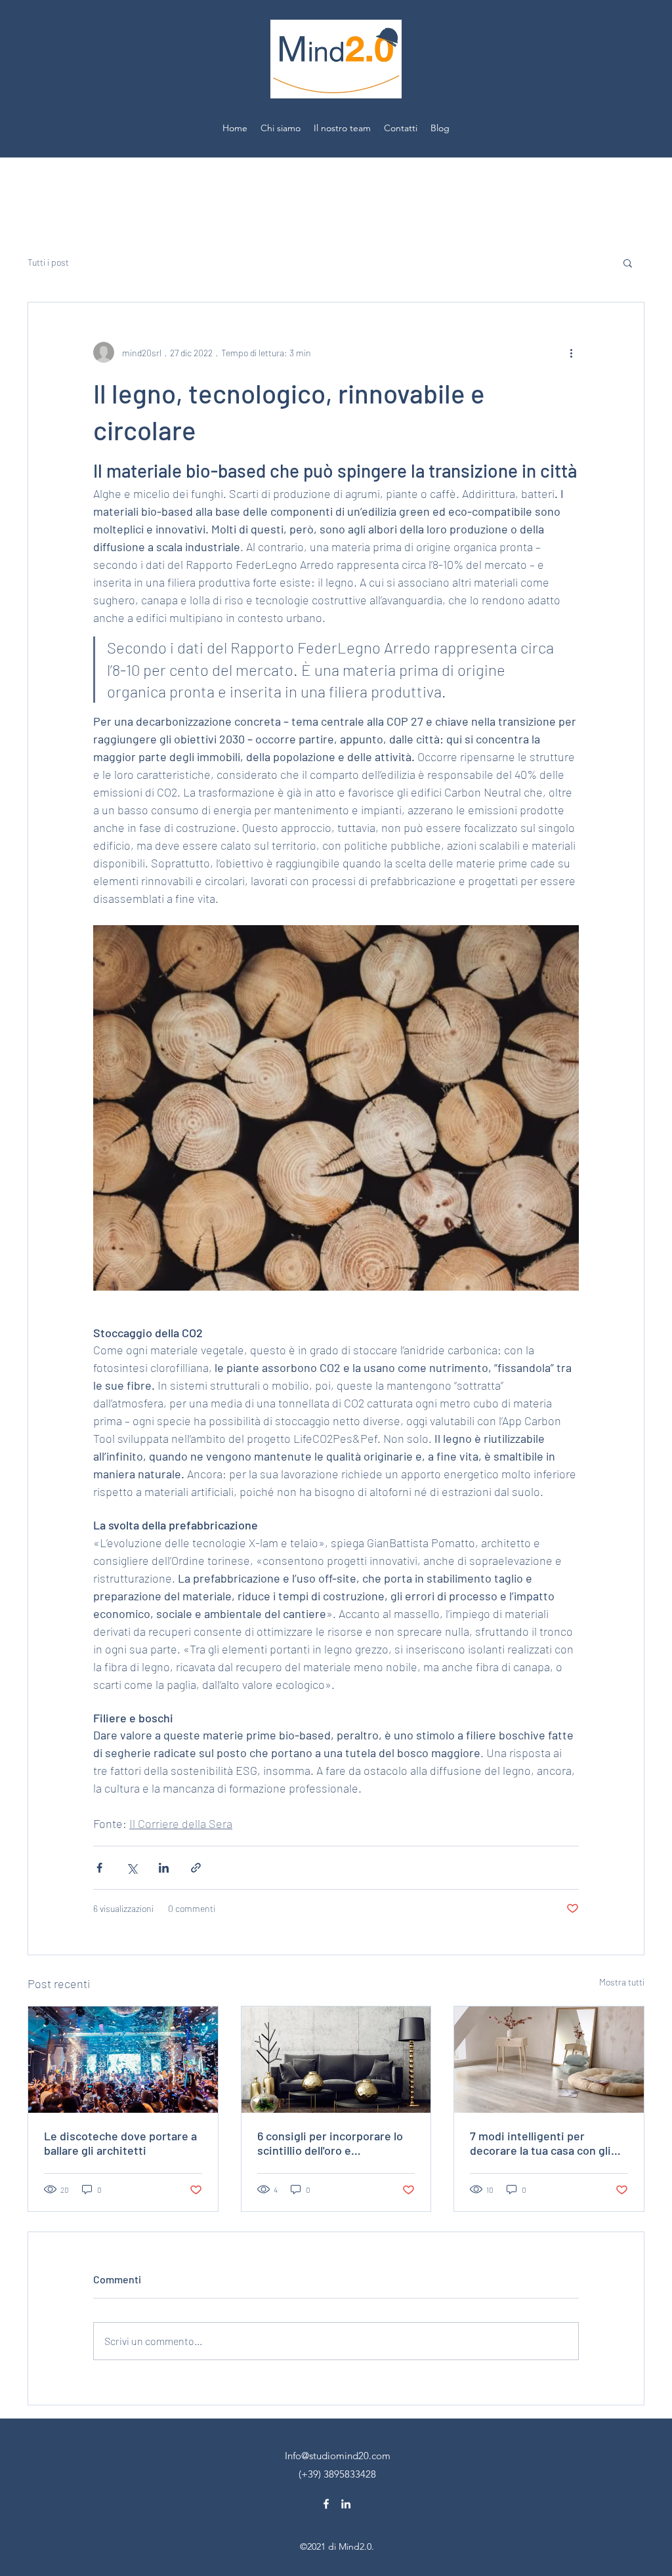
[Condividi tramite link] (196, 1868)
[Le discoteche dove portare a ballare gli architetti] (123, 2060)
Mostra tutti (622, 1982)
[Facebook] (326, 2504)
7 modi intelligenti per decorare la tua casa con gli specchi (540, 2143)
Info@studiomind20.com (338, 2456)
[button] (628, 262)
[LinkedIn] (346, 2504)
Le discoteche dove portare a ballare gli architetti (120, 2143)
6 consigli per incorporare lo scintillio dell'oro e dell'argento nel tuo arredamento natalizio (330, 2143)
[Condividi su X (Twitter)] (132, 1868)
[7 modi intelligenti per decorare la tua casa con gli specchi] (549, 2060)
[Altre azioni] (571, 352)
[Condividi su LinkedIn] (164, 1868)
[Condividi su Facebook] (99, 1868)
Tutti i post (48, 262)
